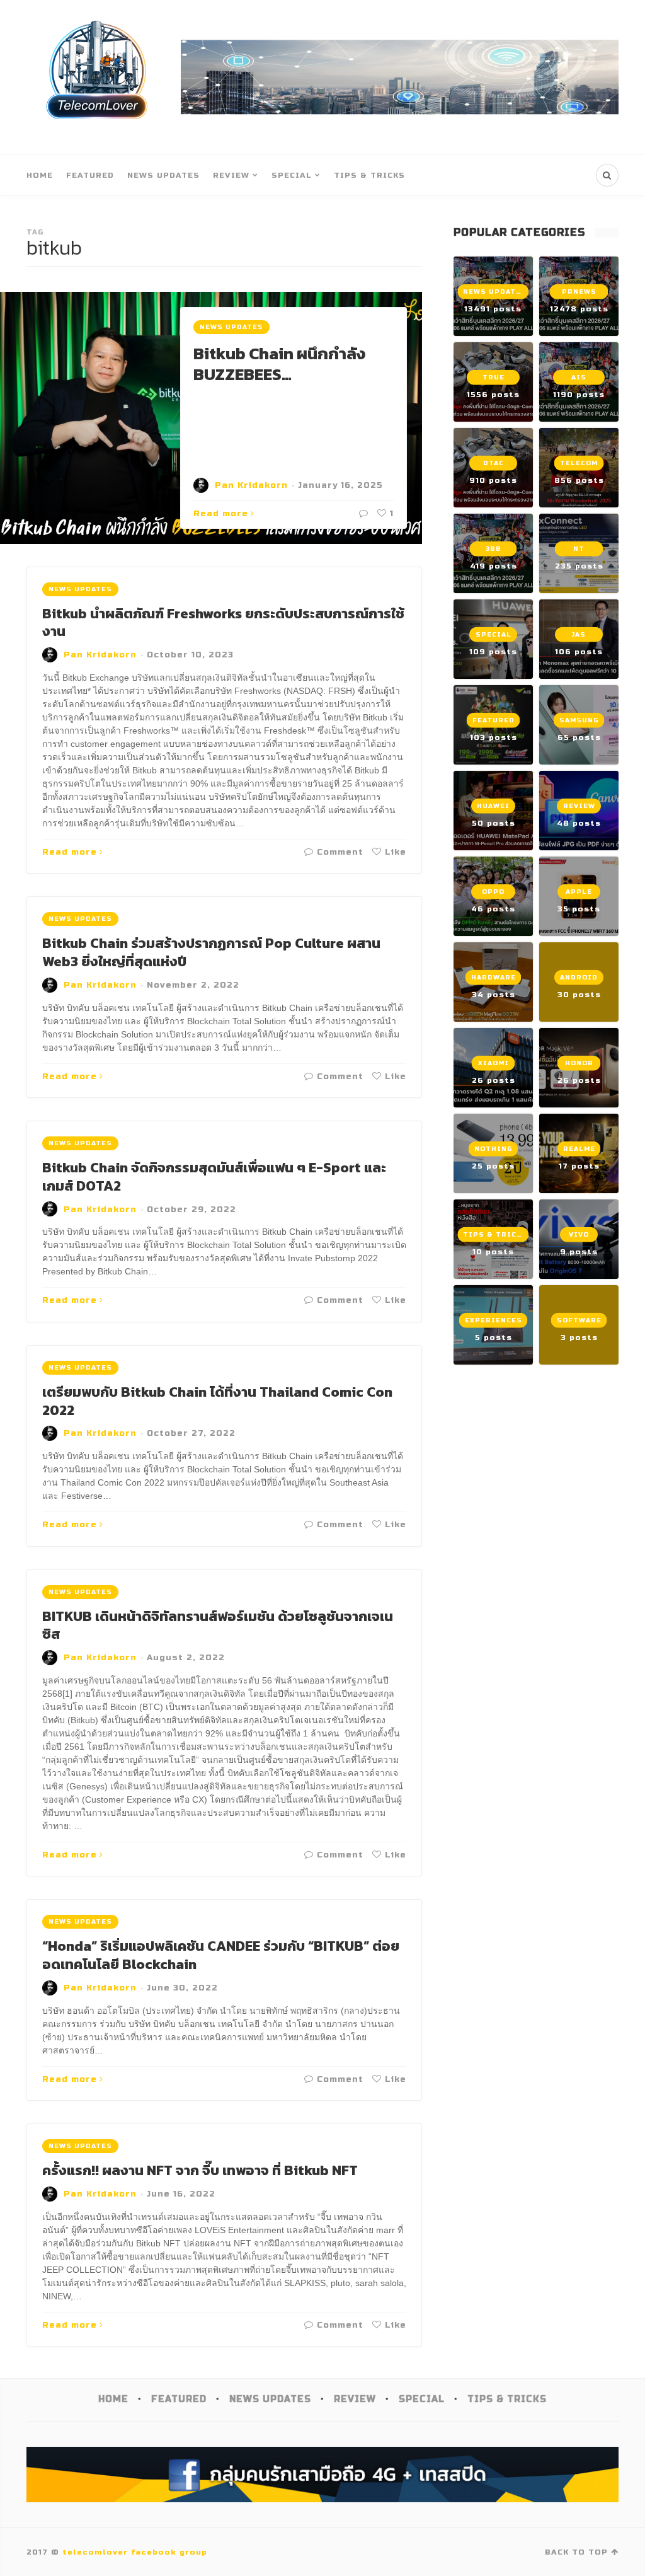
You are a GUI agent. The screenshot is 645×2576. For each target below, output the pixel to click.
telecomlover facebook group (135, 2552)
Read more (221, 514)
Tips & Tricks (369, 175)
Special (292, 175)
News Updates (163, 175)
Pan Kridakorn (251, 485)
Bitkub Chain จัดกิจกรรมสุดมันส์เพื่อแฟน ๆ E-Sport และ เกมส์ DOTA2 (214, 1177)
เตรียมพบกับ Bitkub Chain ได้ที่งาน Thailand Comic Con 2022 (217, 1401)
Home (40, 175)
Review (231, 175)
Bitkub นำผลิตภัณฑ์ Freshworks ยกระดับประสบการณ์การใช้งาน (223, 623)
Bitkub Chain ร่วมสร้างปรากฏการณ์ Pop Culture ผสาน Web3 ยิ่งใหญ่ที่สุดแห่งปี (211, 952)
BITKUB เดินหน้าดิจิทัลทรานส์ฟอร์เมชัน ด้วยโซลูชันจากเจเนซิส (218, 1626)
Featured (90, 175)
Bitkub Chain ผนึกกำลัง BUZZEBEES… (280, 364)
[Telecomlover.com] (97, 77)
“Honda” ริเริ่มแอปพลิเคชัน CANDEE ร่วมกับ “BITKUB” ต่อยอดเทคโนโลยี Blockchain (221, 1955)
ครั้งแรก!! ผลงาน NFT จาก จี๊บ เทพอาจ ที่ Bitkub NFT (200, 2170)
